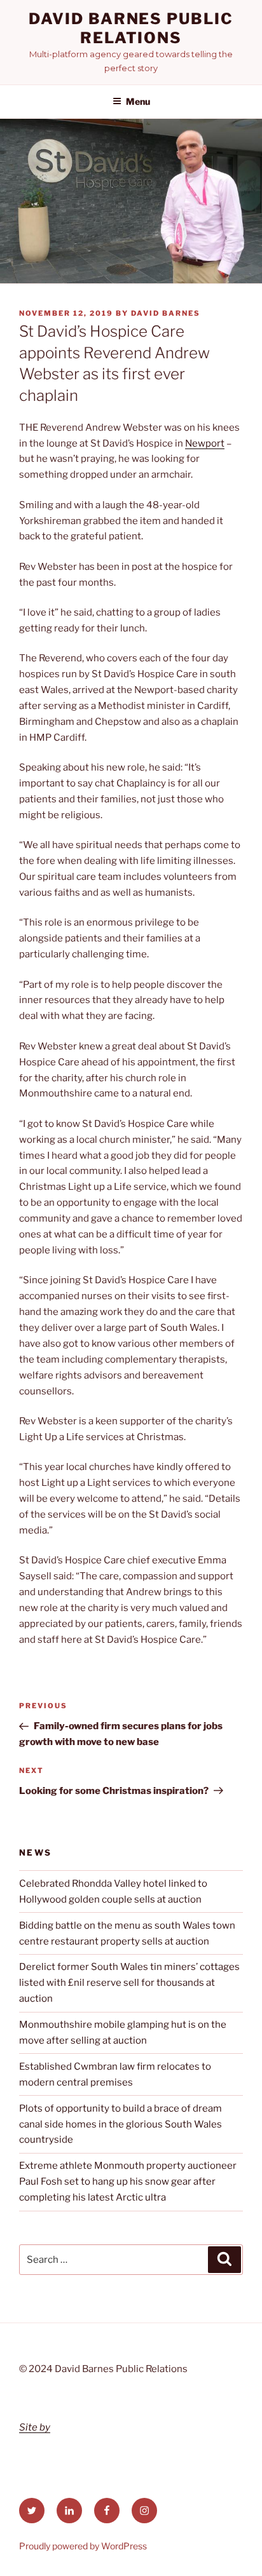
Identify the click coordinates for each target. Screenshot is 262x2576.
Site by (35, 2427)
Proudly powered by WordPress (83, 2546)
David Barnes (166, 313)
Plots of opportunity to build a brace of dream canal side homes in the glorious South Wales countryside (121, 2124)
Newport (205, 443)
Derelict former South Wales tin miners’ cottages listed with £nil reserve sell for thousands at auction (129, 1983)
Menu (138, 101)
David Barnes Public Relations (131, 28)
